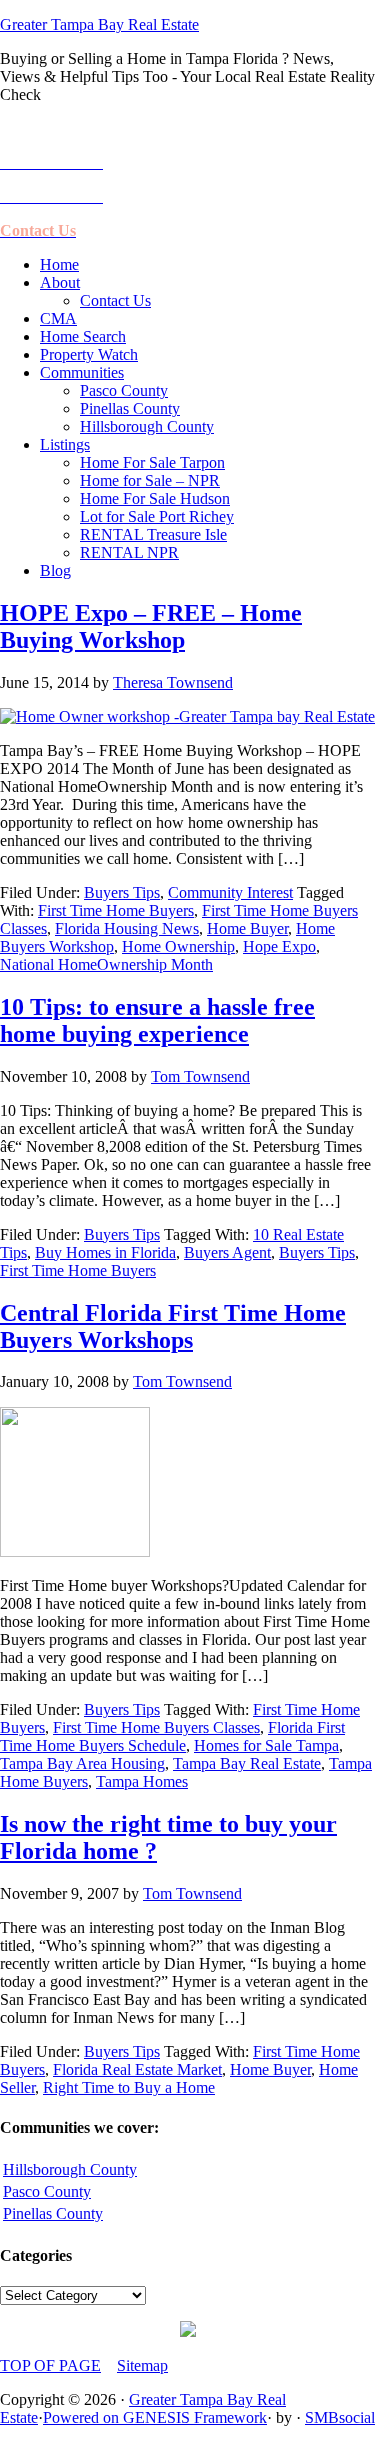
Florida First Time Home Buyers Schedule (172, 1736)
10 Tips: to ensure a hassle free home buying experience (157, 1020)
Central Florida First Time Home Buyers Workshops (173, 1326)
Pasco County (47, 2191)
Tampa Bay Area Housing (82, 1763)
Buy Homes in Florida (105, 1252)
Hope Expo (279, 946)
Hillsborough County (70, 2169)
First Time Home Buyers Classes (156, 1727)
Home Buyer (247, 928)
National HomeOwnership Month (106, 964)
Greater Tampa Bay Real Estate (99, 24)
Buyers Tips (122, 892)
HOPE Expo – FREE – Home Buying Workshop (151, 626)
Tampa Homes (142, 1781)
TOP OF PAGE (50, 2365)
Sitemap (142, 2365)
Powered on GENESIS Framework (155, 2417)
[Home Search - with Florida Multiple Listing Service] (188, 2331)
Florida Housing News (127, 928)
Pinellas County (53, 2213)
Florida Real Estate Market (137, 2069)
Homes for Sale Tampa (266, 1745)
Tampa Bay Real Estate (247, 1763)
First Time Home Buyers (116, 910)
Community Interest (230, 892)
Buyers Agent (227, 1252)
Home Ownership (178, 946)
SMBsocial (340, 2417)
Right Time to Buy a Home (129, 2087)
